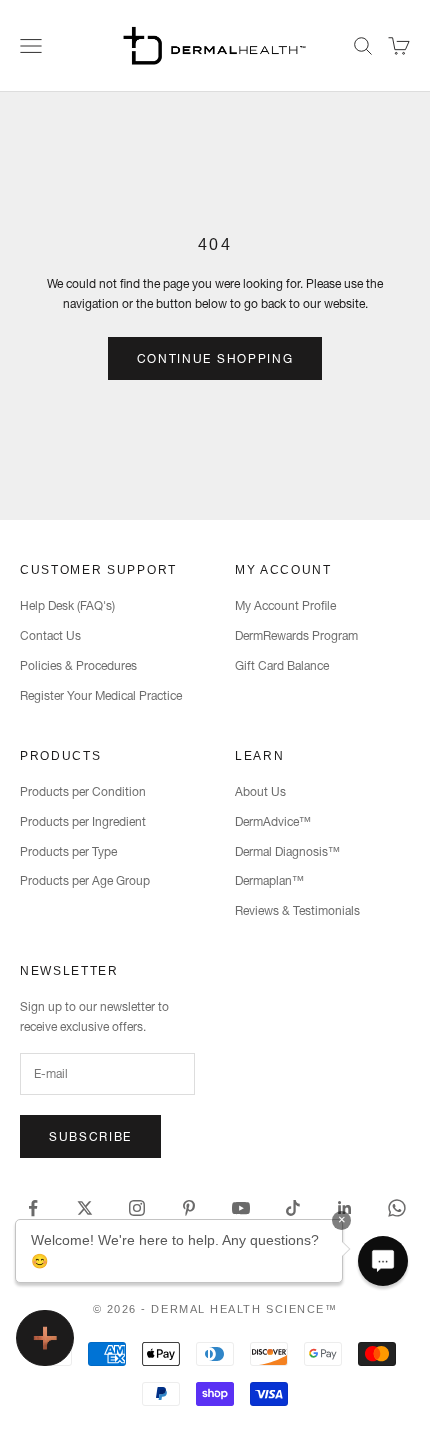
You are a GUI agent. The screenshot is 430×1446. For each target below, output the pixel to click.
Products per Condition (83, 791)
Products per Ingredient (83, 821)
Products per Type (68, 851)
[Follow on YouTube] (241, 1208)
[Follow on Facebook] (33, 1208)
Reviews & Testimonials (297, 910)
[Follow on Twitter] (85, 1208)
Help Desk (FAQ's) (67, 605)
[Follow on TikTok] (293, 1208)
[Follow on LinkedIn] (345, 1208)
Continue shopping (215, 358)
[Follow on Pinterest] (189, 1208)
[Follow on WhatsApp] (397, 1208)
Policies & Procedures (78, 665)
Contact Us (50, 635)
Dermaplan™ (269, 880)
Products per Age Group (85, 880)
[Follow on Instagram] (137, 1208)
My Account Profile (285, 605)
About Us (260, 791)
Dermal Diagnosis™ (287, 851)
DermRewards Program (296, 635)
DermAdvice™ (273, 821)
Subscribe (90, 1136)
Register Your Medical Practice (101, 695)
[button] (383, 1261)
